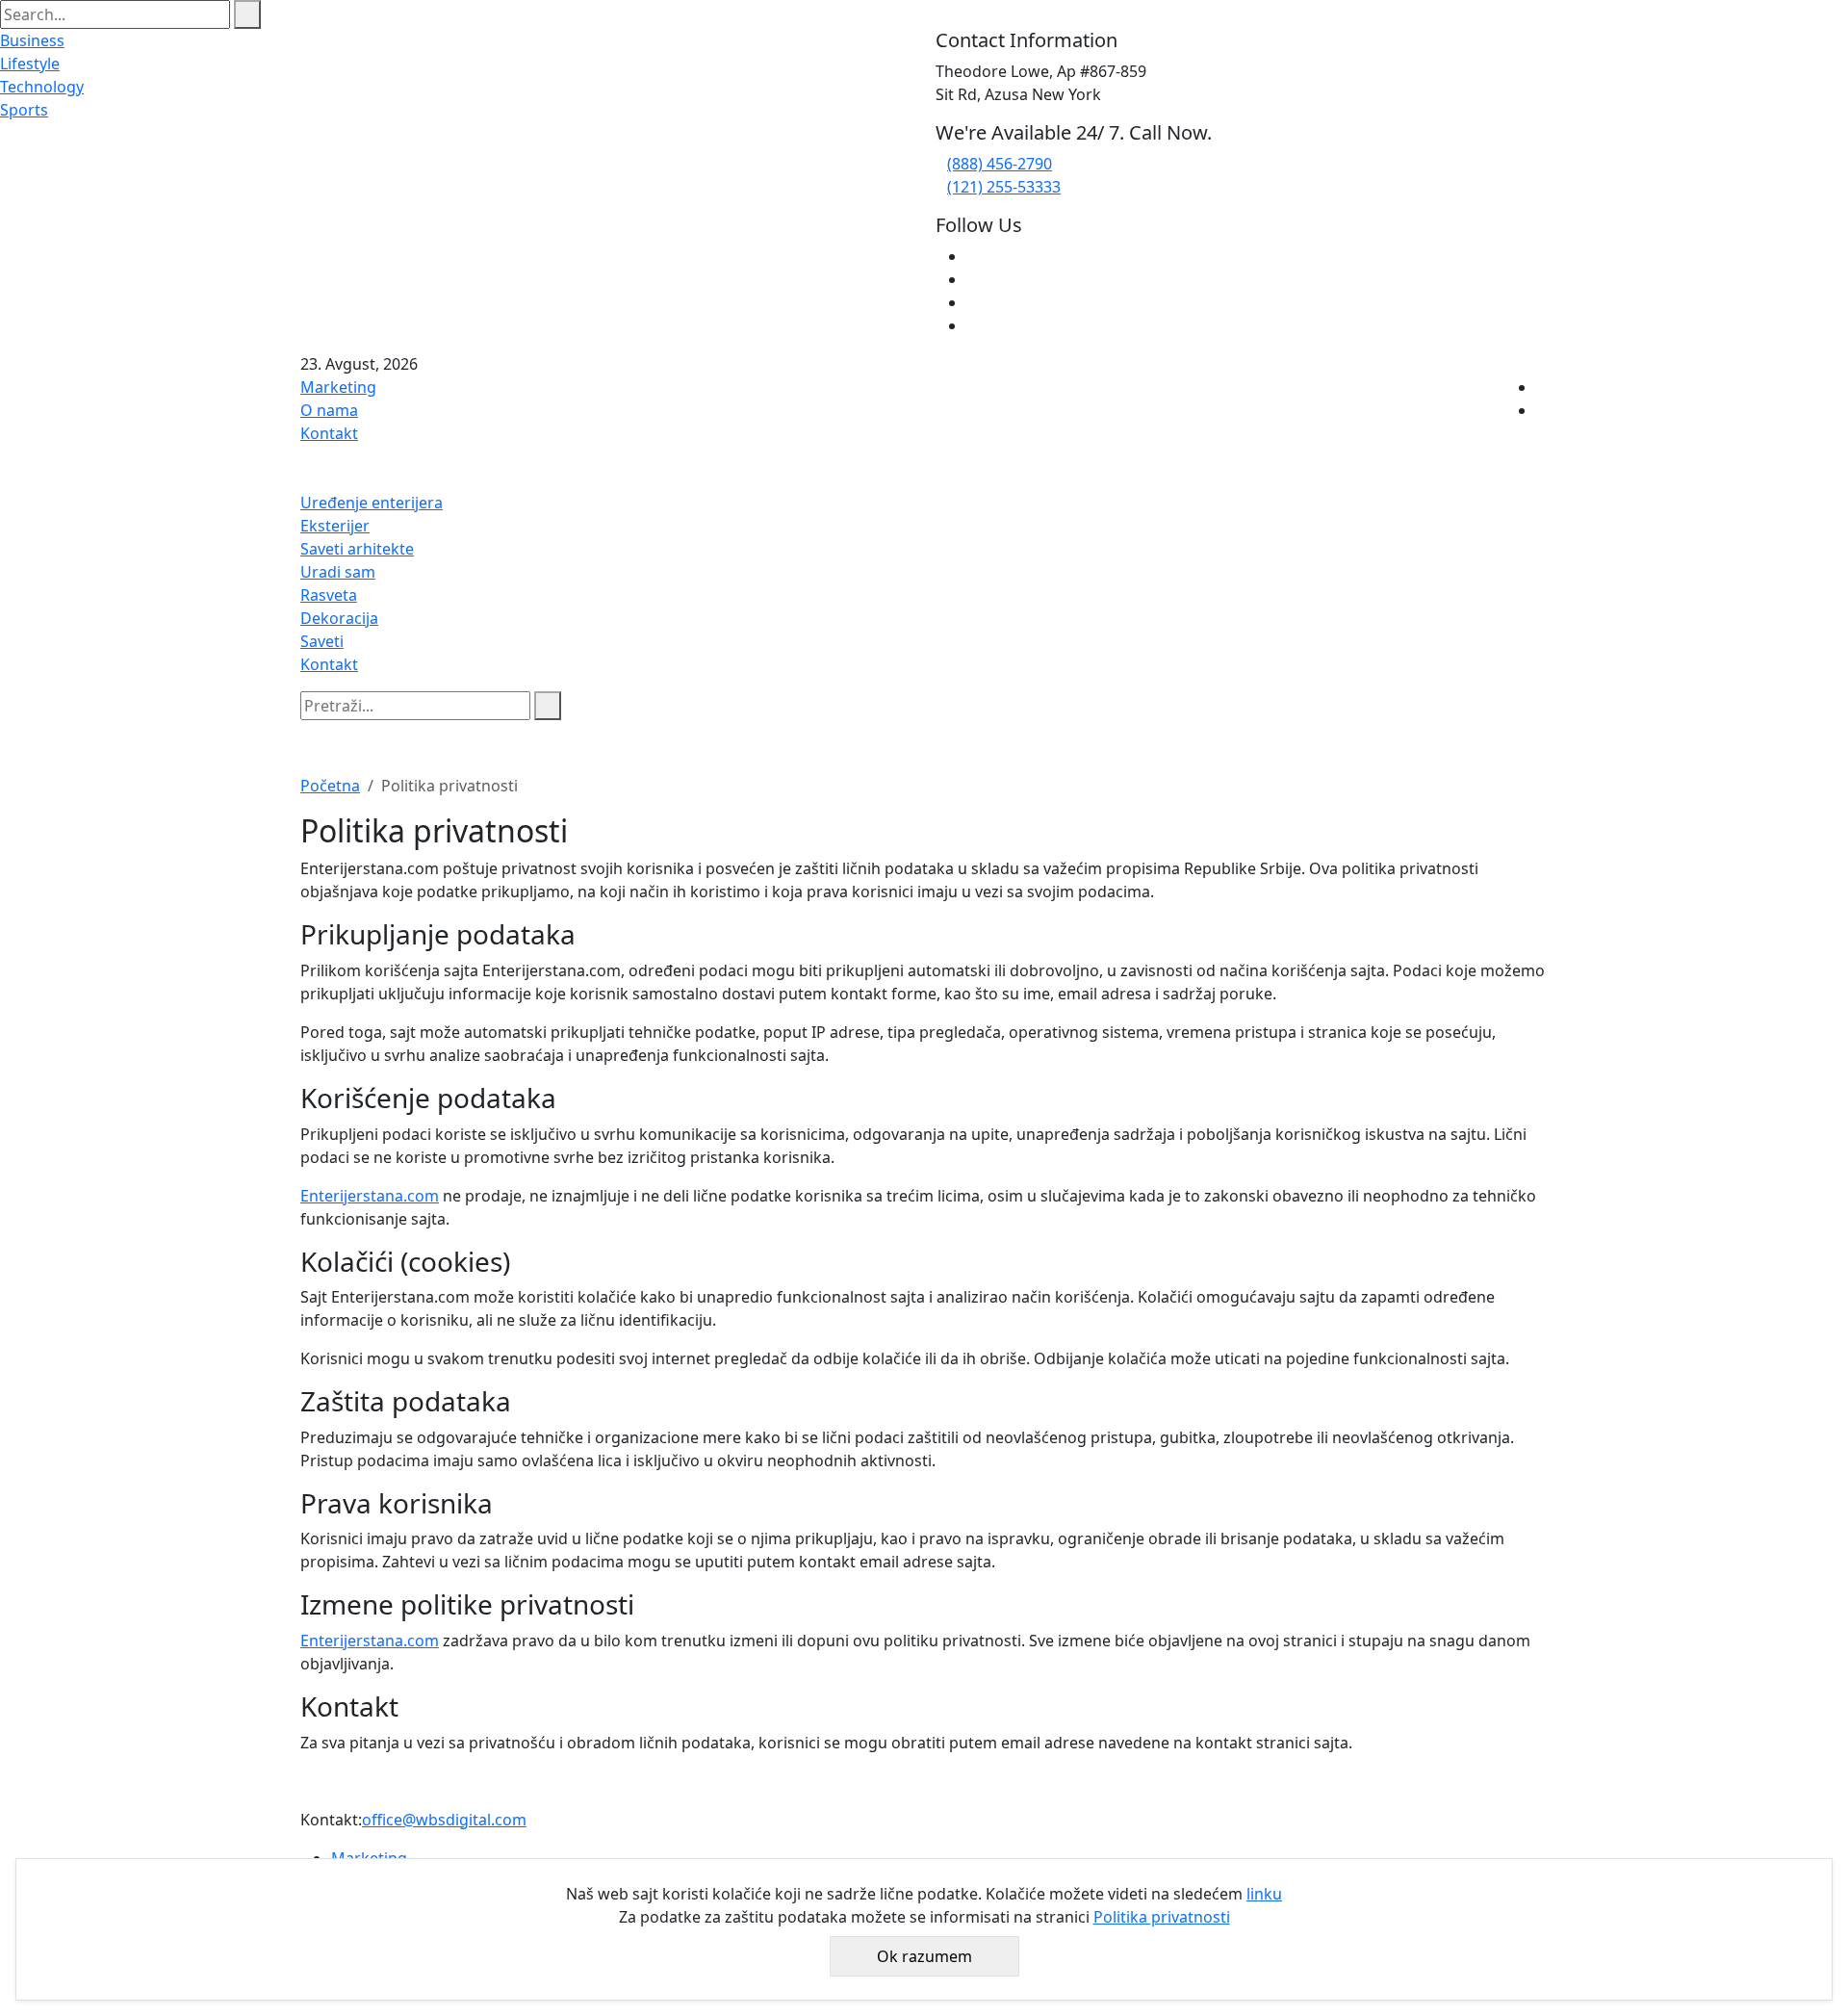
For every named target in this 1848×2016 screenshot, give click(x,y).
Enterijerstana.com (370, 1196)
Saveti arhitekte (357, 549)
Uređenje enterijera (372, 503)
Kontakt (329, 433)
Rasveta (329, 595)
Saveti (322, 641)
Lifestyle (30, 64)
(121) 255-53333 (1004, 187)
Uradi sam (338, 572)
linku (1264, 1894)
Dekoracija (339, 618)
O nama (329, 410)
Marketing (338, 387)
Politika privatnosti (1162, 1917)
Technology (42, 87)
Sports (24, 110)
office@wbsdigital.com (444, 1820)
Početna (330, 786)
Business (32, 40)
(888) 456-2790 (1000, 164)
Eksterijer (335, 526)
